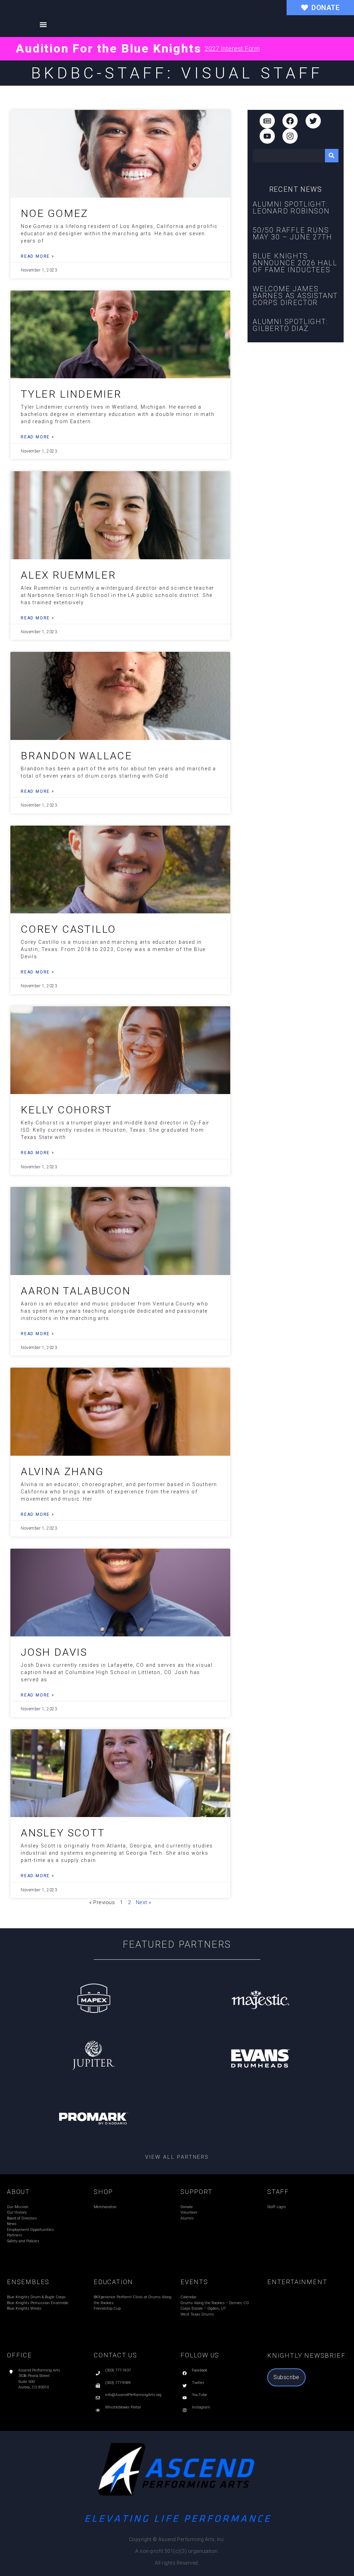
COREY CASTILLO (68, 929)
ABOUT (18, 2192)
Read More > (38, 256)
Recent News (296, 189)
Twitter (198, 2383)
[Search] (332, 156)
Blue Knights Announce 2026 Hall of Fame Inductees (295, 263)
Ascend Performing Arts (39, 2370)
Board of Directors (22, 2218)
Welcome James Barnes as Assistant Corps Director (295, 296)
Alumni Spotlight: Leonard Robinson (291, 208)
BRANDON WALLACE (77, 756)
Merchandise (105, 2207)
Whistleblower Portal (123, 2407)
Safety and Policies (23, 2241)
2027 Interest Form (232, 49)
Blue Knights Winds (24, 2308)
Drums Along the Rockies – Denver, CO (215, 2303)
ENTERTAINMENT (297, 2282)
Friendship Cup (107, 2308)
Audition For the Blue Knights (109, 48)
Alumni (187, 2218)
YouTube (199, 2395)
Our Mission (18, 2207)
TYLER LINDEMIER (71, 394)
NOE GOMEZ (54, 213)
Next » (144, 1902)
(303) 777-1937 (118, 2370)
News (12, 2224)
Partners (15, 2235)
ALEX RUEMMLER (68, 575)
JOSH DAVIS (54, 1652)
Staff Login (277, 2207)
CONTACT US (115, 2355)
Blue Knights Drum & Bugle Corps (36, 2297)
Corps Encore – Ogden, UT (203, 2308)
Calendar (188, 2297)
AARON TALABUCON (76, 1291)
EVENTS (194, 2282)
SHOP (103, 2192)
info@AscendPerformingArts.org (133, 2395)
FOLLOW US (200, 2355)
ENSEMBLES (28, 2282)
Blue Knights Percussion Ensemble (38, 2303)
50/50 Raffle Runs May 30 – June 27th (292, 234)
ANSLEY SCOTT (63, 1833)
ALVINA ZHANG (62, 1471)
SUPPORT (197, 2192)
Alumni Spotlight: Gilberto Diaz (290, 325)
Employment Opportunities (30, 2230)
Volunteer (189, 2212)
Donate (187, 2207)
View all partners (177, 2157)
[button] (43, 24)
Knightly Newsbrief (306, 2355)
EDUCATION (113, 2282)
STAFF (278, 2192)
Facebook (200, 2370)
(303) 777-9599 (118, 2383)
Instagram (201, 2407)
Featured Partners (177, 1945)
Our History (17, 2212)
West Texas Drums (197, 2314)
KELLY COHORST (66, 1110)
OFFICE (20, 2355)
